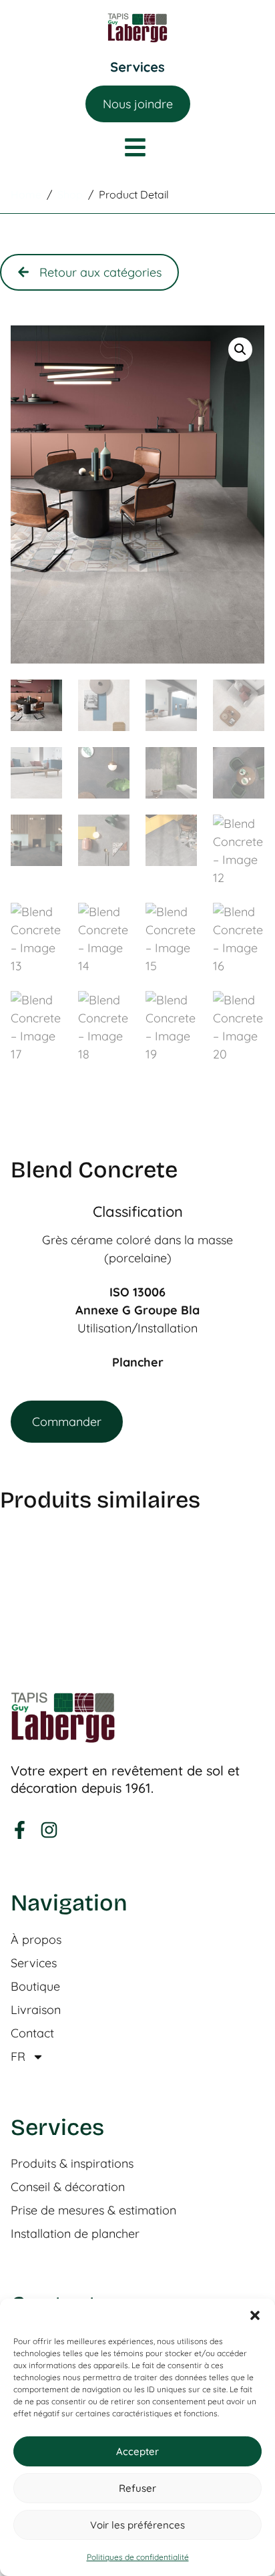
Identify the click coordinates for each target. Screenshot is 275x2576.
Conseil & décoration (68, 2187)
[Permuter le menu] (137, 67)
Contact (32, 2033)
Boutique (35, 1987)
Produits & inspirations (72, 2164)
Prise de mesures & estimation (93, 2210)
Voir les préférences (137, 2525)
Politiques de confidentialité (138, 2557)
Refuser (137, 2488)
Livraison (36, 2010)
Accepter (137, 2451)
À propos (36, 1940)
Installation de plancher (75, 2234)
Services (34, 1963)
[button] (255, 2315)
